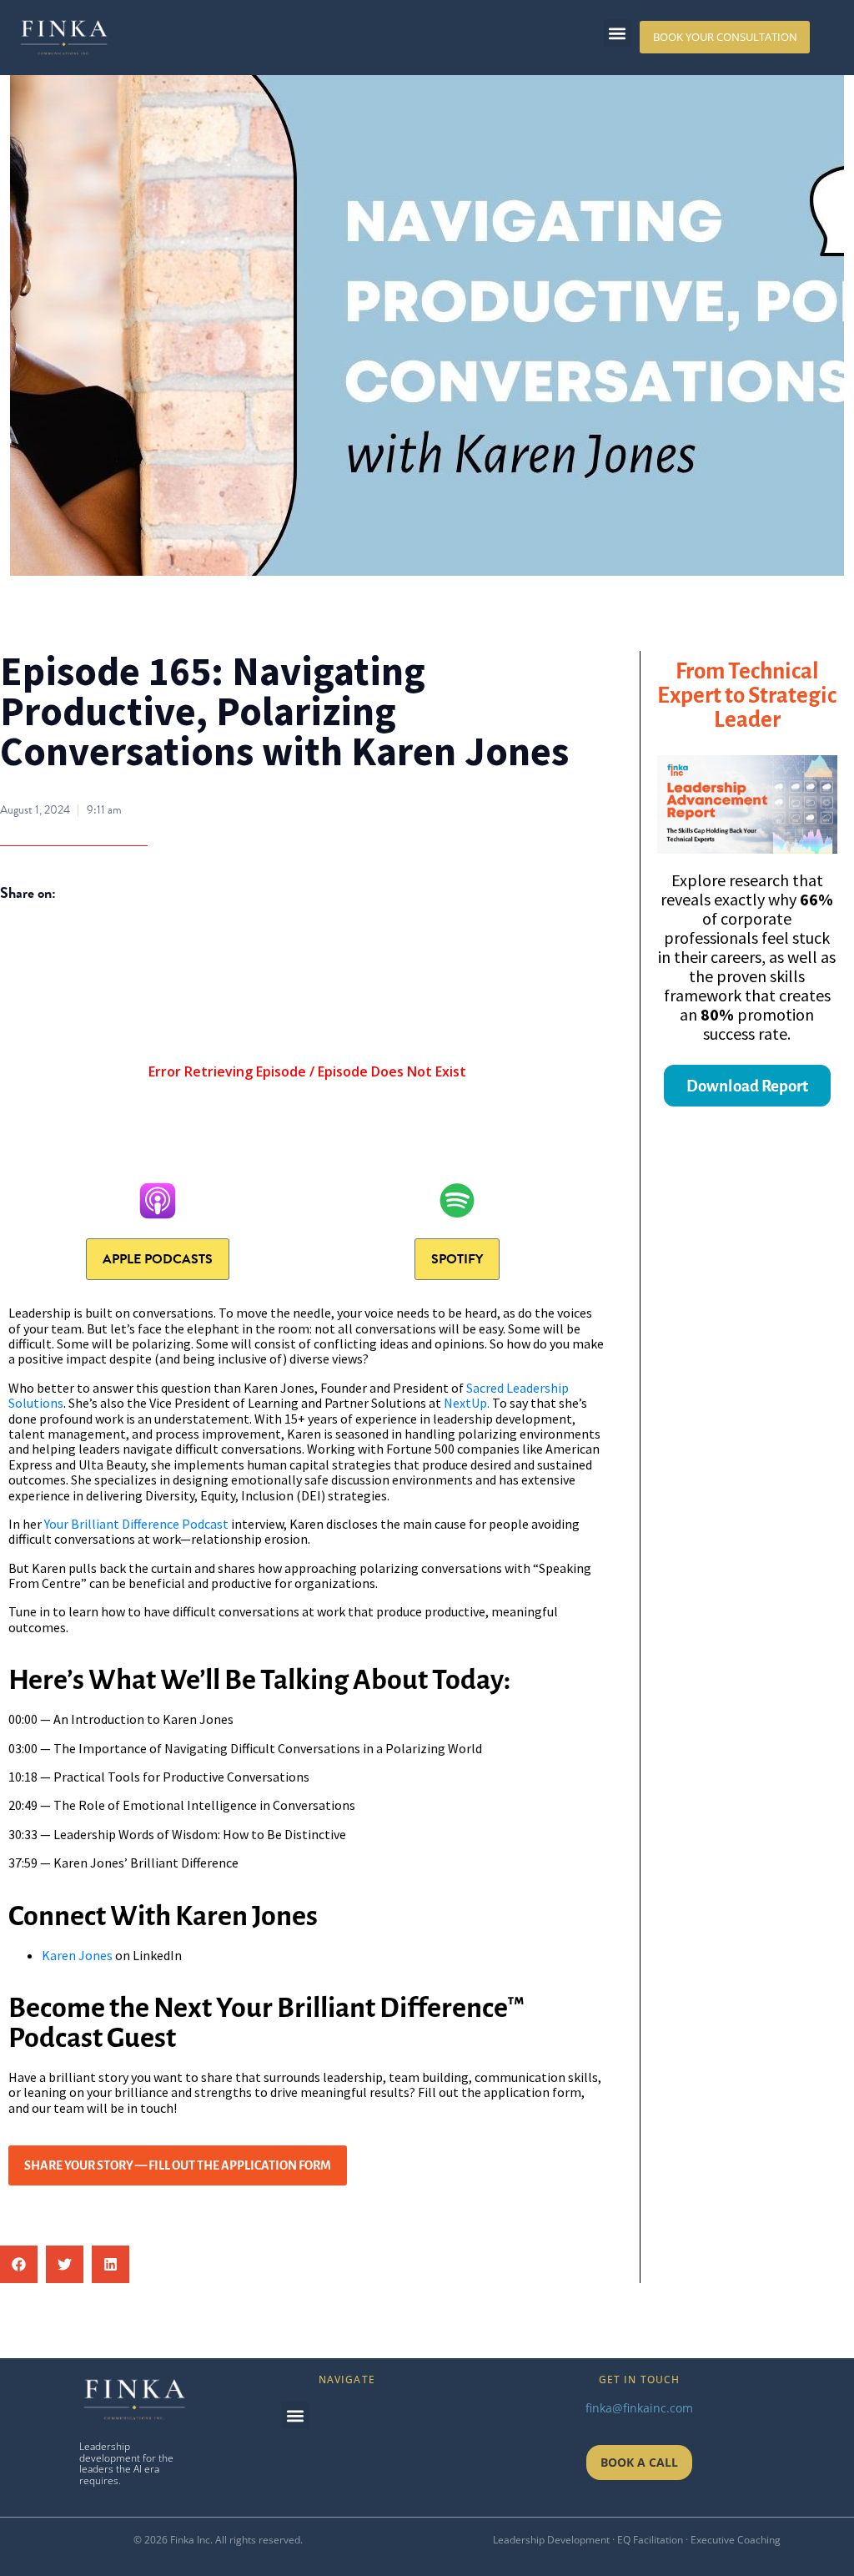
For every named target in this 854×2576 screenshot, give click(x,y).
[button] (618, 33)
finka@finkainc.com (639, 2408)
